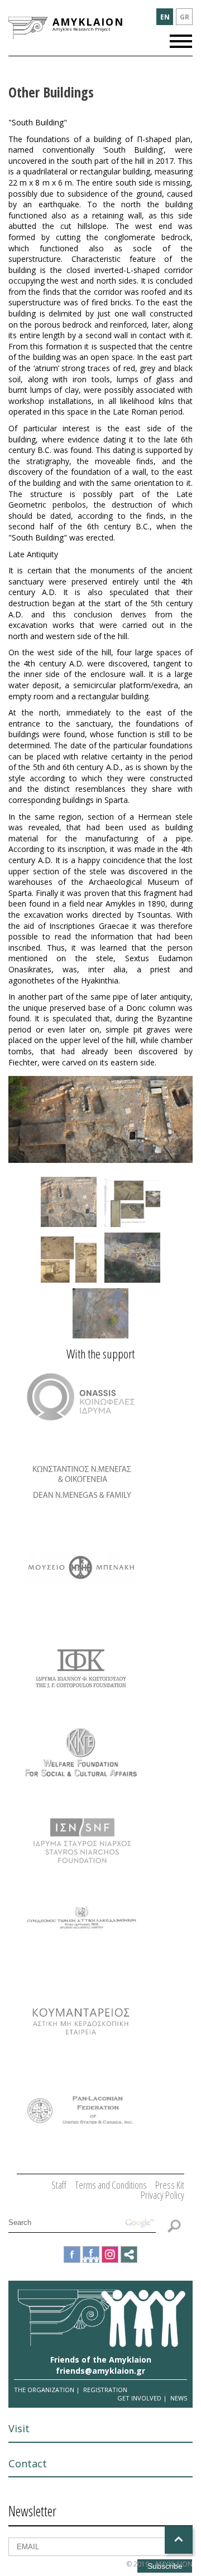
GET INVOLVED (139, 2398)
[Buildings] (69, 1202)
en (165, 17)
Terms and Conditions (111, 2185)
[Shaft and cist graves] (69, 1258)
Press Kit (170, 2185)
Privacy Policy (162, 2195)
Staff (59, 2185)
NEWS (179, 2398)
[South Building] (132, 1258)
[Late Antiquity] (100, 1313)
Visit (19, 2428)
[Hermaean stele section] (132, 1202)
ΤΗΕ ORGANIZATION (44, 2390)
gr (185, 17)
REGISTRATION (105, 2390)
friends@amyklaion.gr (100, 2371)
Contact (28, 2463)
